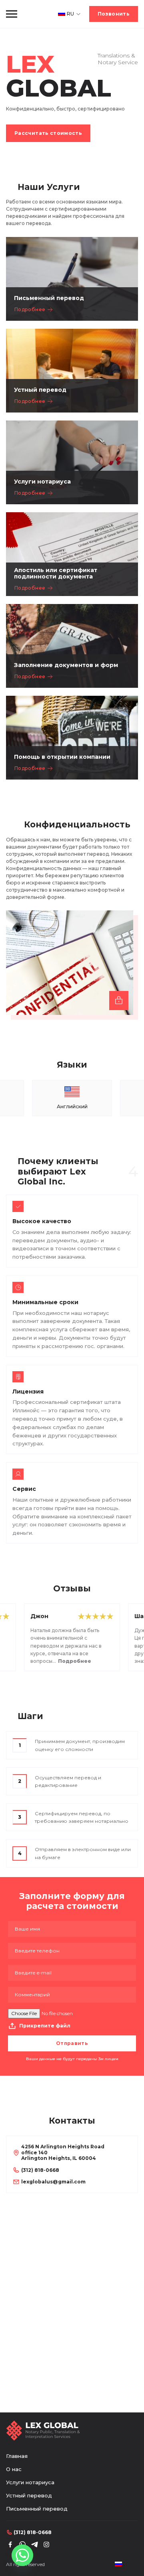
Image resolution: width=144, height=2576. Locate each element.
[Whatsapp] (22, 2555)
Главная (17, 2456)
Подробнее (30, 309)
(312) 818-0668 (40, 2170)
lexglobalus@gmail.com (53, 2182)
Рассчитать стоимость (48, 133)
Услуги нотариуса (30, 2482)
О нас (14, 2469)
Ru (70, 14)
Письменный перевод (37, 2509)
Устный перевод (29, 2495)
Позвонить (114, 14)
